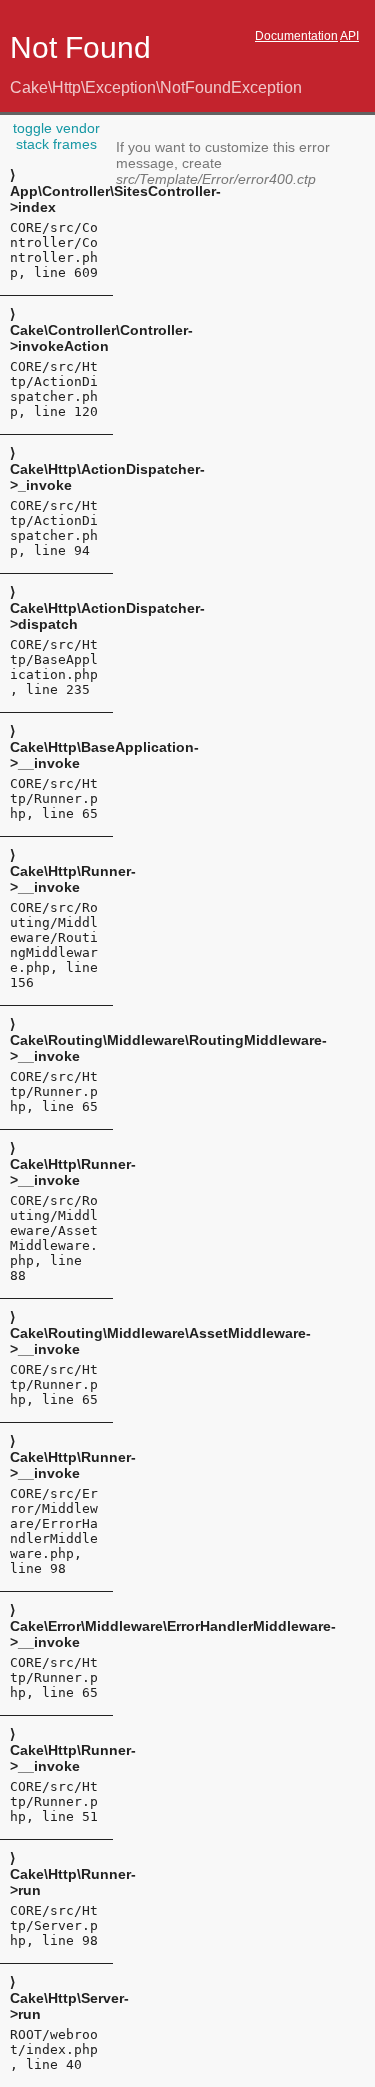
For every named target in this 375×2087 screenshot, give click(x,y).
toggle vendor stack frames (56, 136)
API (349, 36)
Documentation (296, 36)
